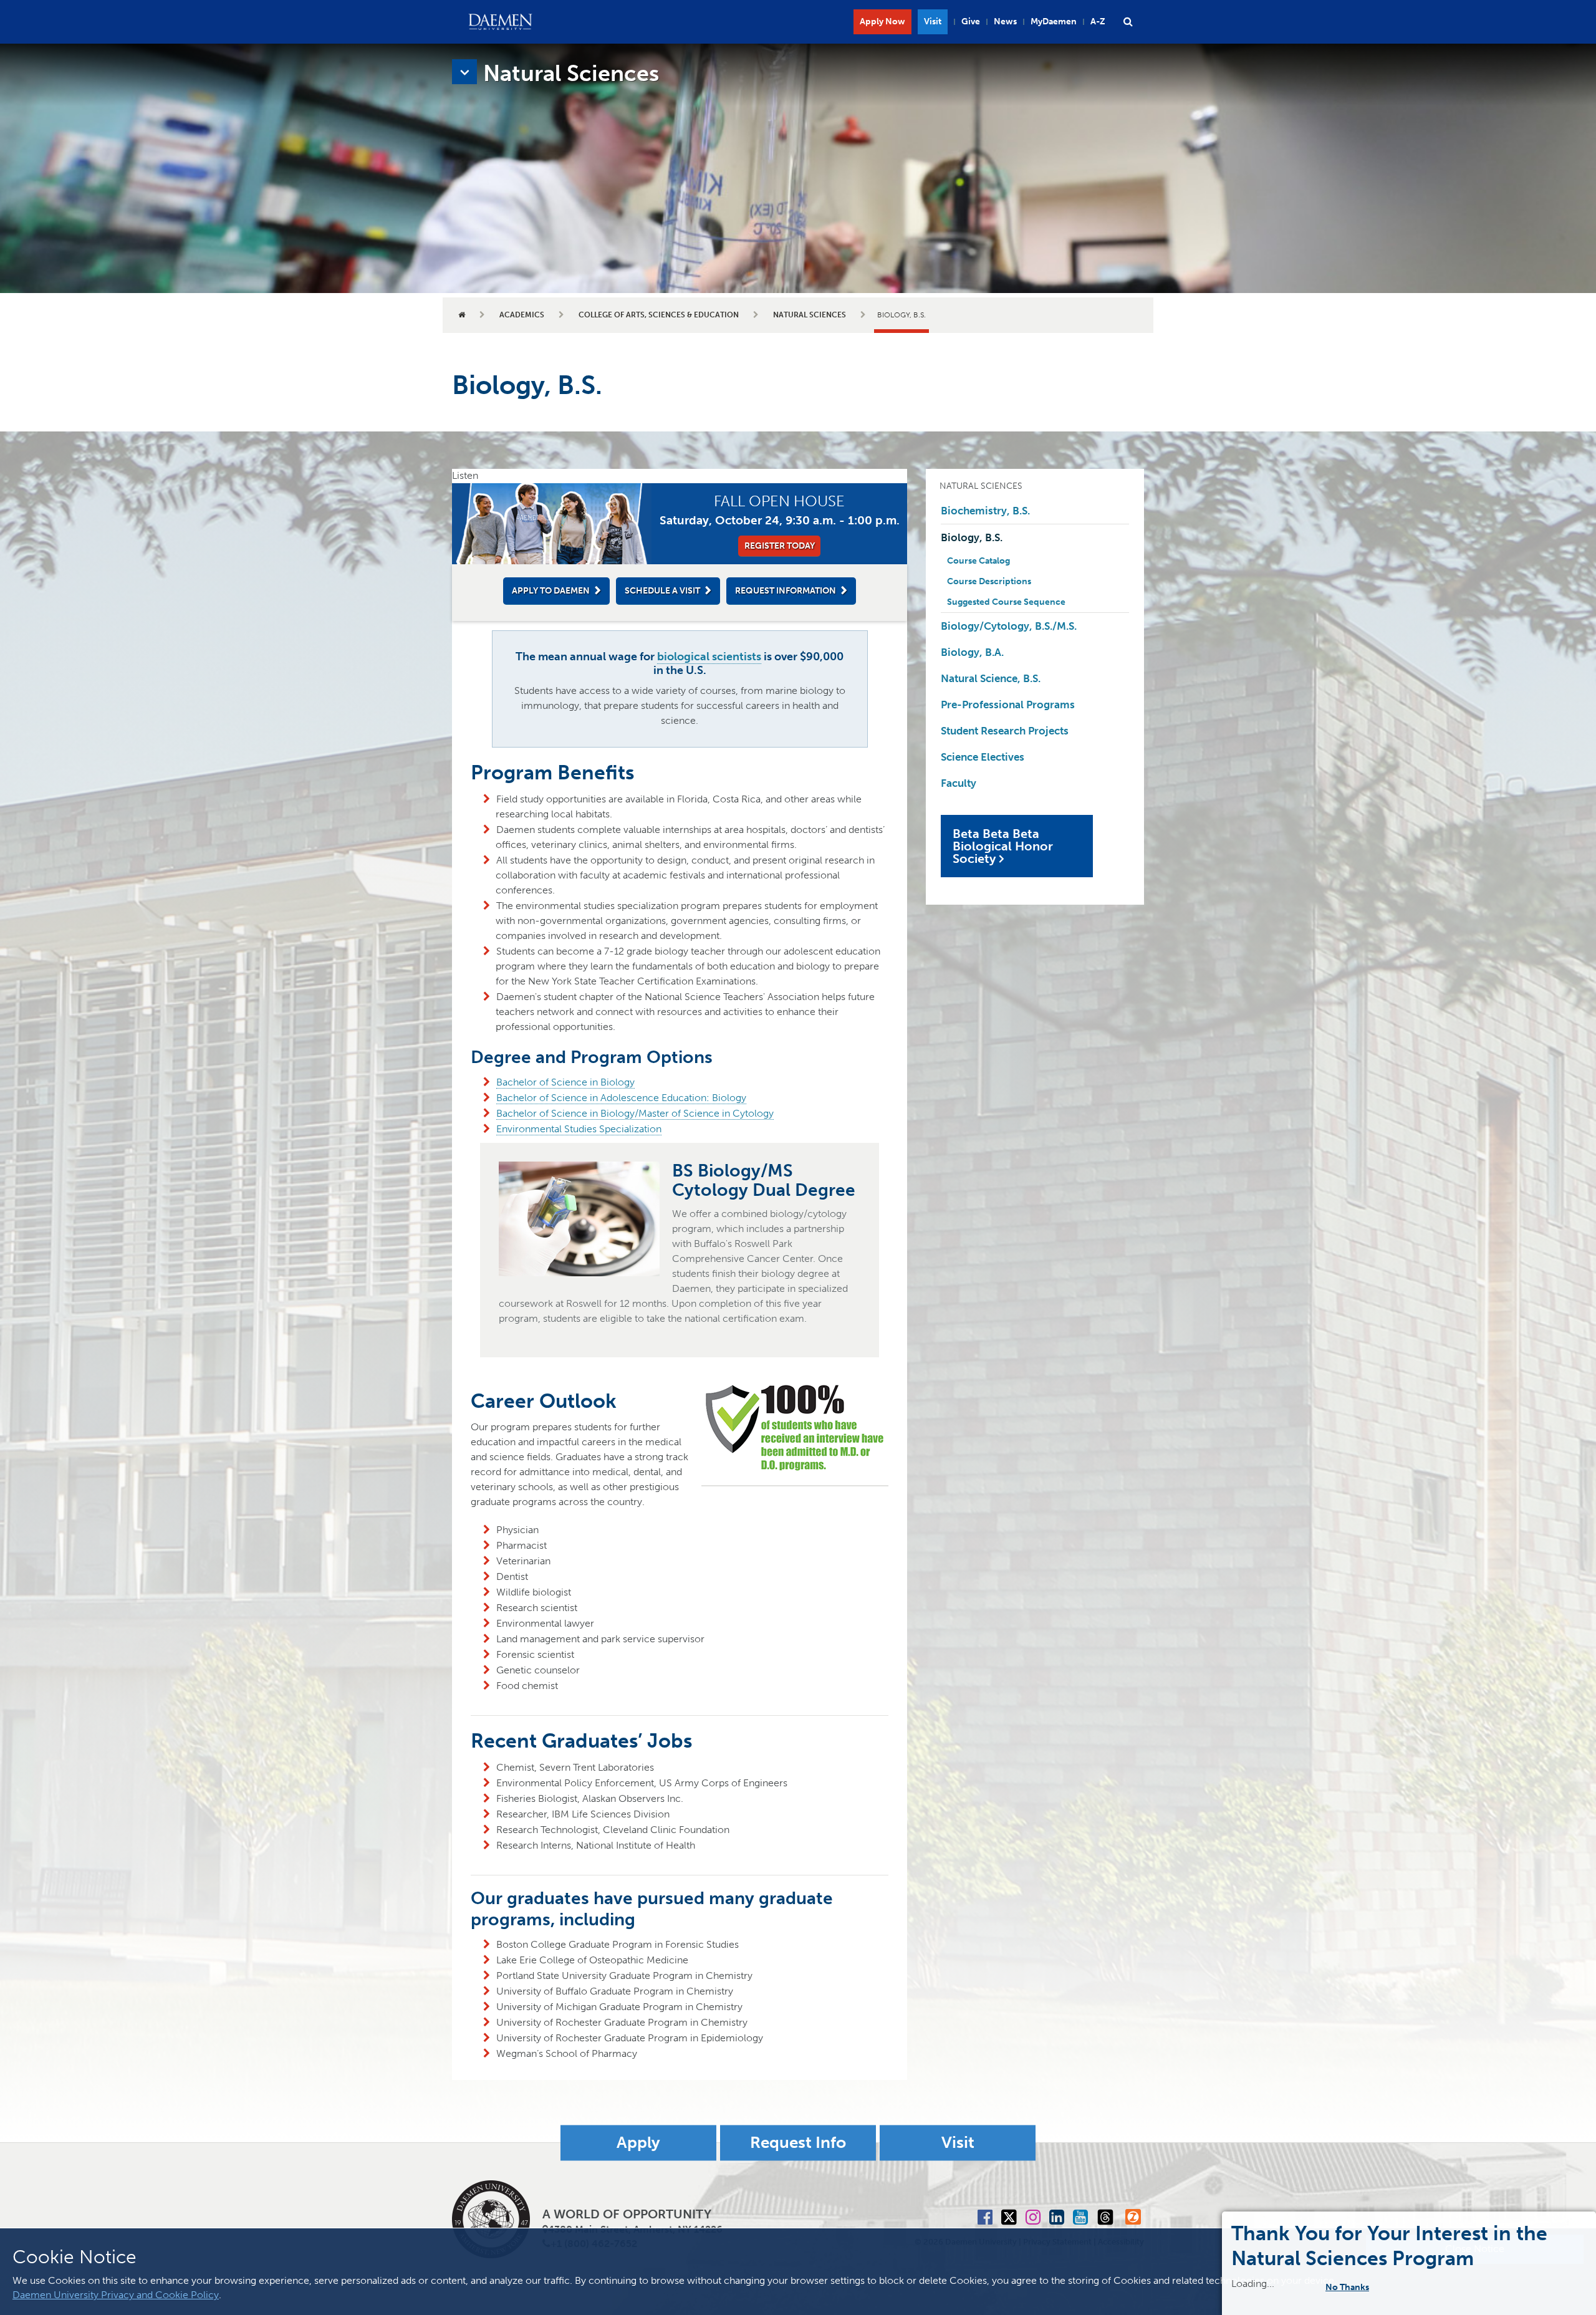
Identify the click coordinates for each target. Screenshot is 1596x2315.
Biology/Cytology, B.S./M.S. (1009, 626)
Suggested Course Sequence (1006, 602)
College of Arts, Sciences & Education (659, 315)
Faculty (959, 783)
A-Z (1098, 22)
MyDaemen (1054, 22)
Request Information (786, 591)
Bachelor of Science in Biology (565, 1082)
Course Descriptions (989, 581)
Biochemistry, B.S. (985, 511)
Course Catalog (978, 561)
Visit (933, 22)
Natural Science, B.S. (991, 678)
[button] (1128, 22)
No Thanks (1355, 2287)
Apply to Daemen (551, 591)
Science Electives (983, 757)
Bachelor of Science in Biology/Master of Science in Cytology (635, 1113)
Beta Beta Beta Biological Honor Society (1003, 846)
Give (971, 22)
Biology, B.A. (972, 652)
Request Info (798, 2143)
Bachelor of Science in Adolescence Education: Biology (621, 1098)
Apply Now (882, 22)
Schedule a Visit (662, 591)
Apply (638, 2143)
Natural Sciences (810, 315)
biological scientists (709, 657)
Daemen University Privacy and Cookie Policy (116, 2295)
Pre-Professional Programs (1008, 705)
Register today (780, 546)
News (1005, 22)
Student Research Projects (1005, 731)
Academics (522, 315)
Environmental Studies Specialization (579, 1129)
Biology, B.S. (972, 537)
